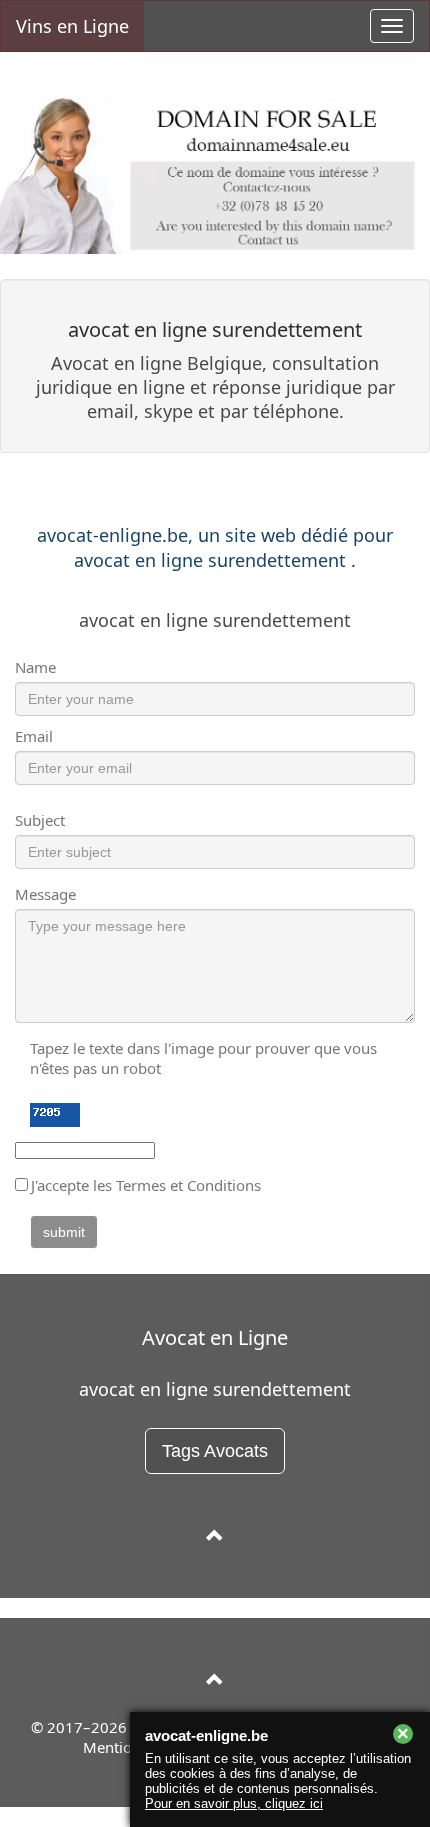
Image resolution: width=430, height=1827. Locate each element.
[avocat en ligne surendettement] (215, 1536)
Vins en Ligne (72, 26)
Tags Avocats (215, 1451)
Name (35, 667)
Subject (40, 820)
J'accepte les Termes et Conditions (146, 1185)
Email (34, 736)
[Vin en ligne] (215, 1680)
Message (45, 894)
